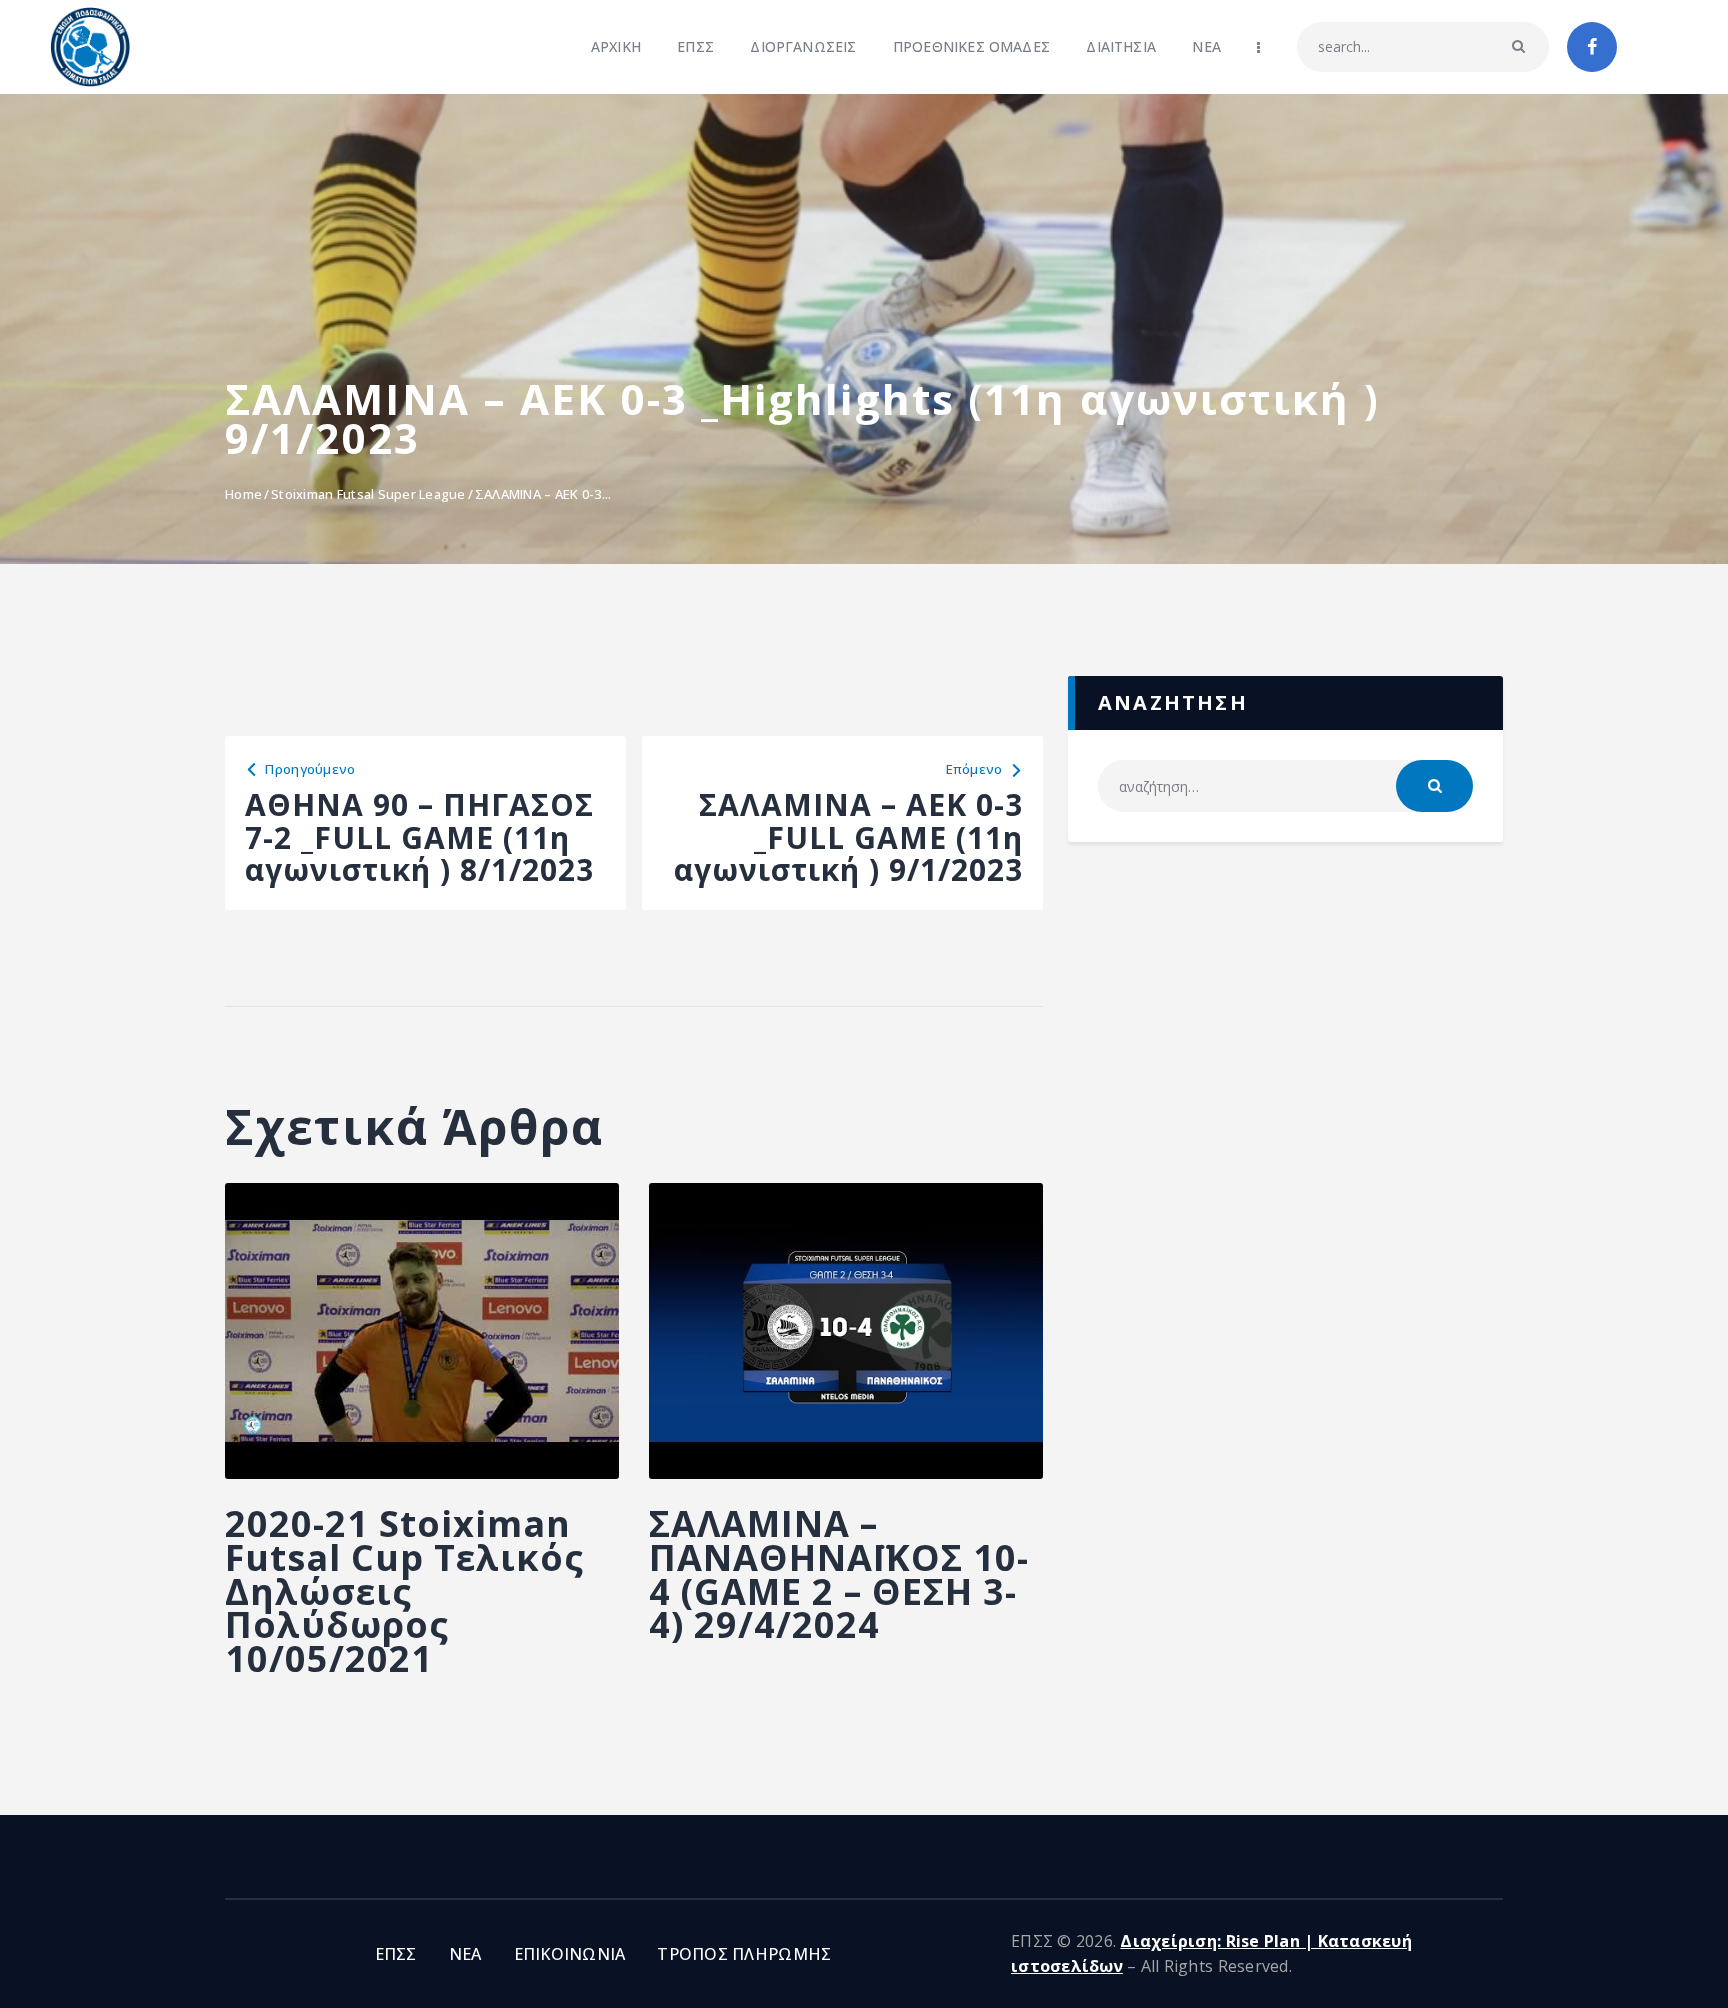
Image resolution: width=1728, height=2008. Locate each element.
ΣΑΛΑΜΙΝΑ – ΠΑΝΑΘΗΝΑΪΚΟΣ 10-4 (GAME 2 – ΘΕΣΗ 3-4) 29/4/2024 (839, 1574)
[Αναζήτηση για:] (1285, 786)
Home (243, 494)
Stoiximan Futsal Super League (368, 494)
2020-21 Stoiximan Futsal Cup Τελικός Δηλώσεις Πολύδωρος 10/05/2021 (404, 1591)
